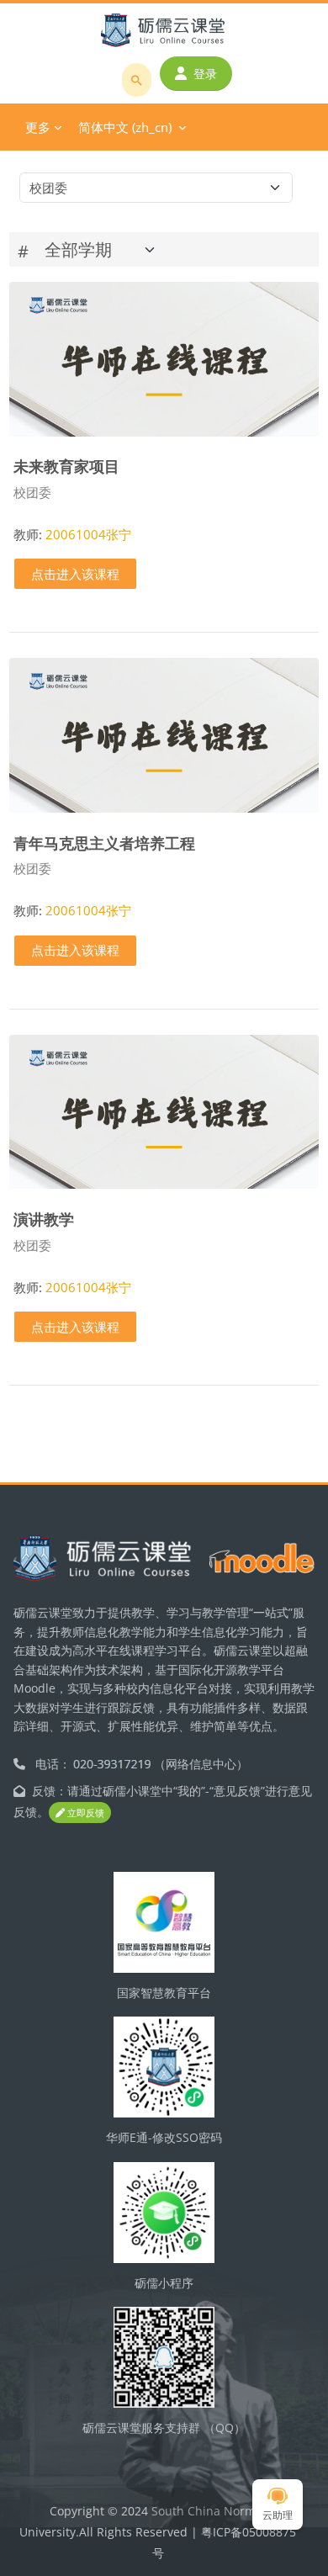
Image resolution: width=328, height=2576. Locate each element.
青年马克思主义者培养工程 (104, 843)
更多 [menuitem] (38, 127)
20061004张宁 (88, 534)
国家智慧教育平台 (164, 1993)
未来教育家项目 (66, 466)
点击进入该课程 (75, 574)
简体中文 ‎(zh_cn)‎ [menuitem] (125, 127)
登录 (205, 74)
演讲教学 (44, 1219)
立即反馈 (85, 1813)
